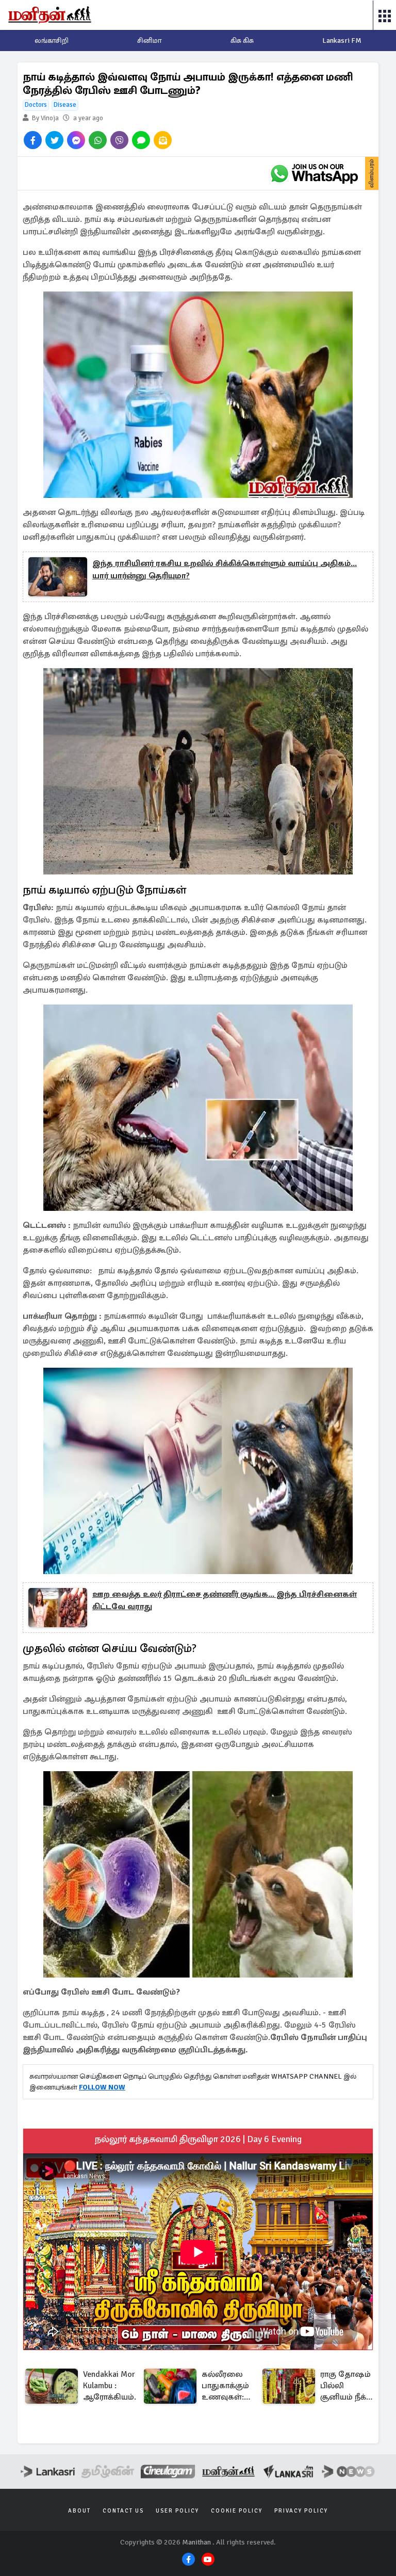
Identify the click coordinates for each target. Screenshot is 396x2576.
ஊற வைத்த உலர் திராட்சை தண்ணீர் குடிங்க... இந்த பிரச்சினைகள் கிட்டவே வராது (225, 1600)
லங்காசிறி (52, 40)
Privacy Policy (301, 2511)
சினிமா (149, 40)
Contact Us (123, 2511)
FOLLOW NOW (102, 2087)
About (79, 2511)
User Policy (177, 2511)
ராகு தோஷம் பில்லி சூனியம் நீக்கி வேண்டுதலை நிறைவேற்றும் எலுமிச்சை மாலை (349, 2386)
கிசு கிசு (242, 40)
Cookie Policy (237, 2511)
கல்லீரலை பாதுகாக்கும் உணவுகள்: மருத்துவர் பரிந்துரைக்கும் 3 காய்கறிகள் (230, 2386)
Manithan (196, 2542)
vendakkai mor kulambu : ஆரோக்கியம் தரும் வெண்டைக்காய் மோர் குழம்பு (115, 2386)
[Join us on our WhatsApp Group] (314, 173)
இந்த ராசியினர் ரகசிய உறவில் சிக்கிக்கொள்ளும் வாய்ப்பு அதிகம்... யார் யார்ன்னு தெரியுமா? (225, 570)
